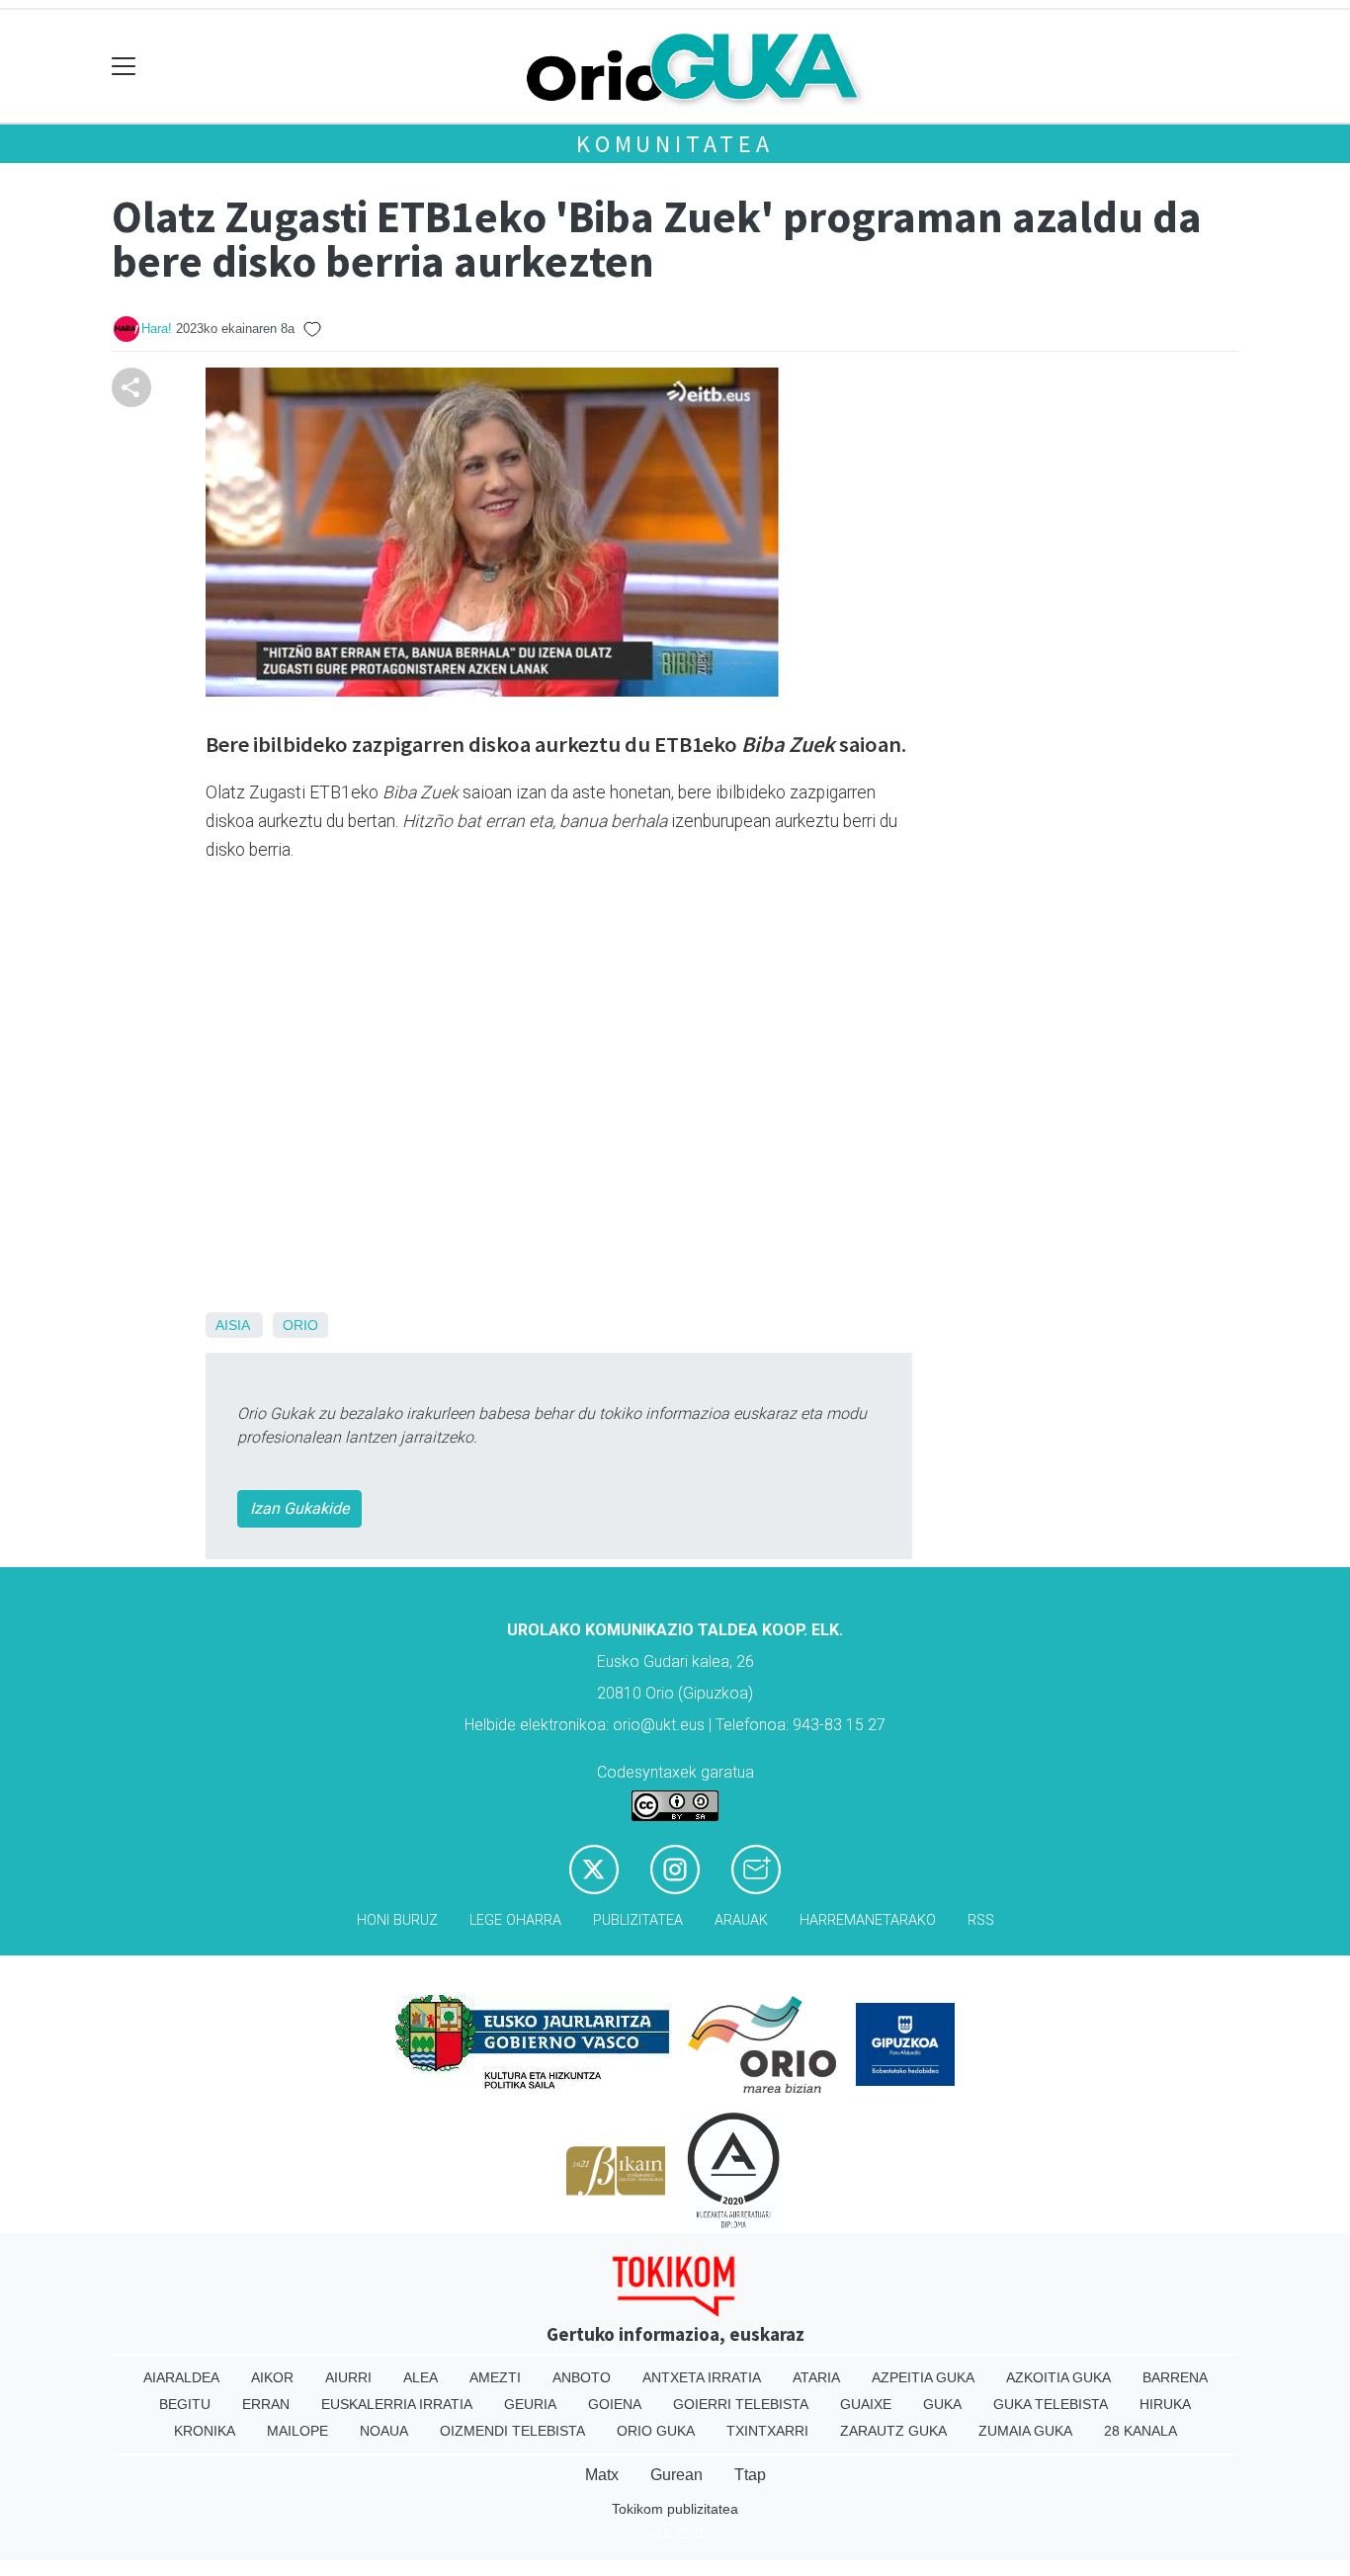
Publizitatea (638, 1920)
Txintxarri (767, 2431)
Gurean (676, 2475)
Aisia (232, 1325)
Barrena (1175, 2377)
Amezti (495, 2377)
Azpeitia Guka (923, 2377)
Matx (602, 2475)
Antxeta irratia (702, 2377)
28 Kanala (1140, 2431)
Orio (300, 1325)
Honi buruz (397, 1920)
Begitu (185, 2404)
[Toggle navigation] (124, 67)
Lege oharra (515, 1920)
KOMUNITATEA (675, 144)
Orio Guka (656, 2431)
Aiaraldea (181, 2377)
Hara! (157, 329)
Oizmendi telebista (512, 2431)
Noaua (384, 2431)
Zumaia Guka (1025, 2431)
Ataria (816, 2377)
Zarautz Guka (893, 2431)
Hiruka (1165, 2404)
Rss (981, 1920)
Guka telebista (1051, 2404)
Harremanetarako (868, 1920)
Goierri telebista (741, 2404)
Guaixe (866, 2404)
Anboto (582, 2377)
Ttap (750, 2475)
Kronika (205, 2431)
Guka (942, 2404)
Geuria (530, 2404)
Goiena (615, 2404)
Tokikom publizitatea (675, 2509)
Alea (421, 2377)
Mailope (297, 2431)
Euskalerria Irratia (397, 2404)
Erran (266, 2404)
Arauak (741, 1920)
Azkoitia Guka (1058, 2377)
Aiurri (348, 2377)
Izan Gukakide (299, 1508)
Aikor (272, 2377)
